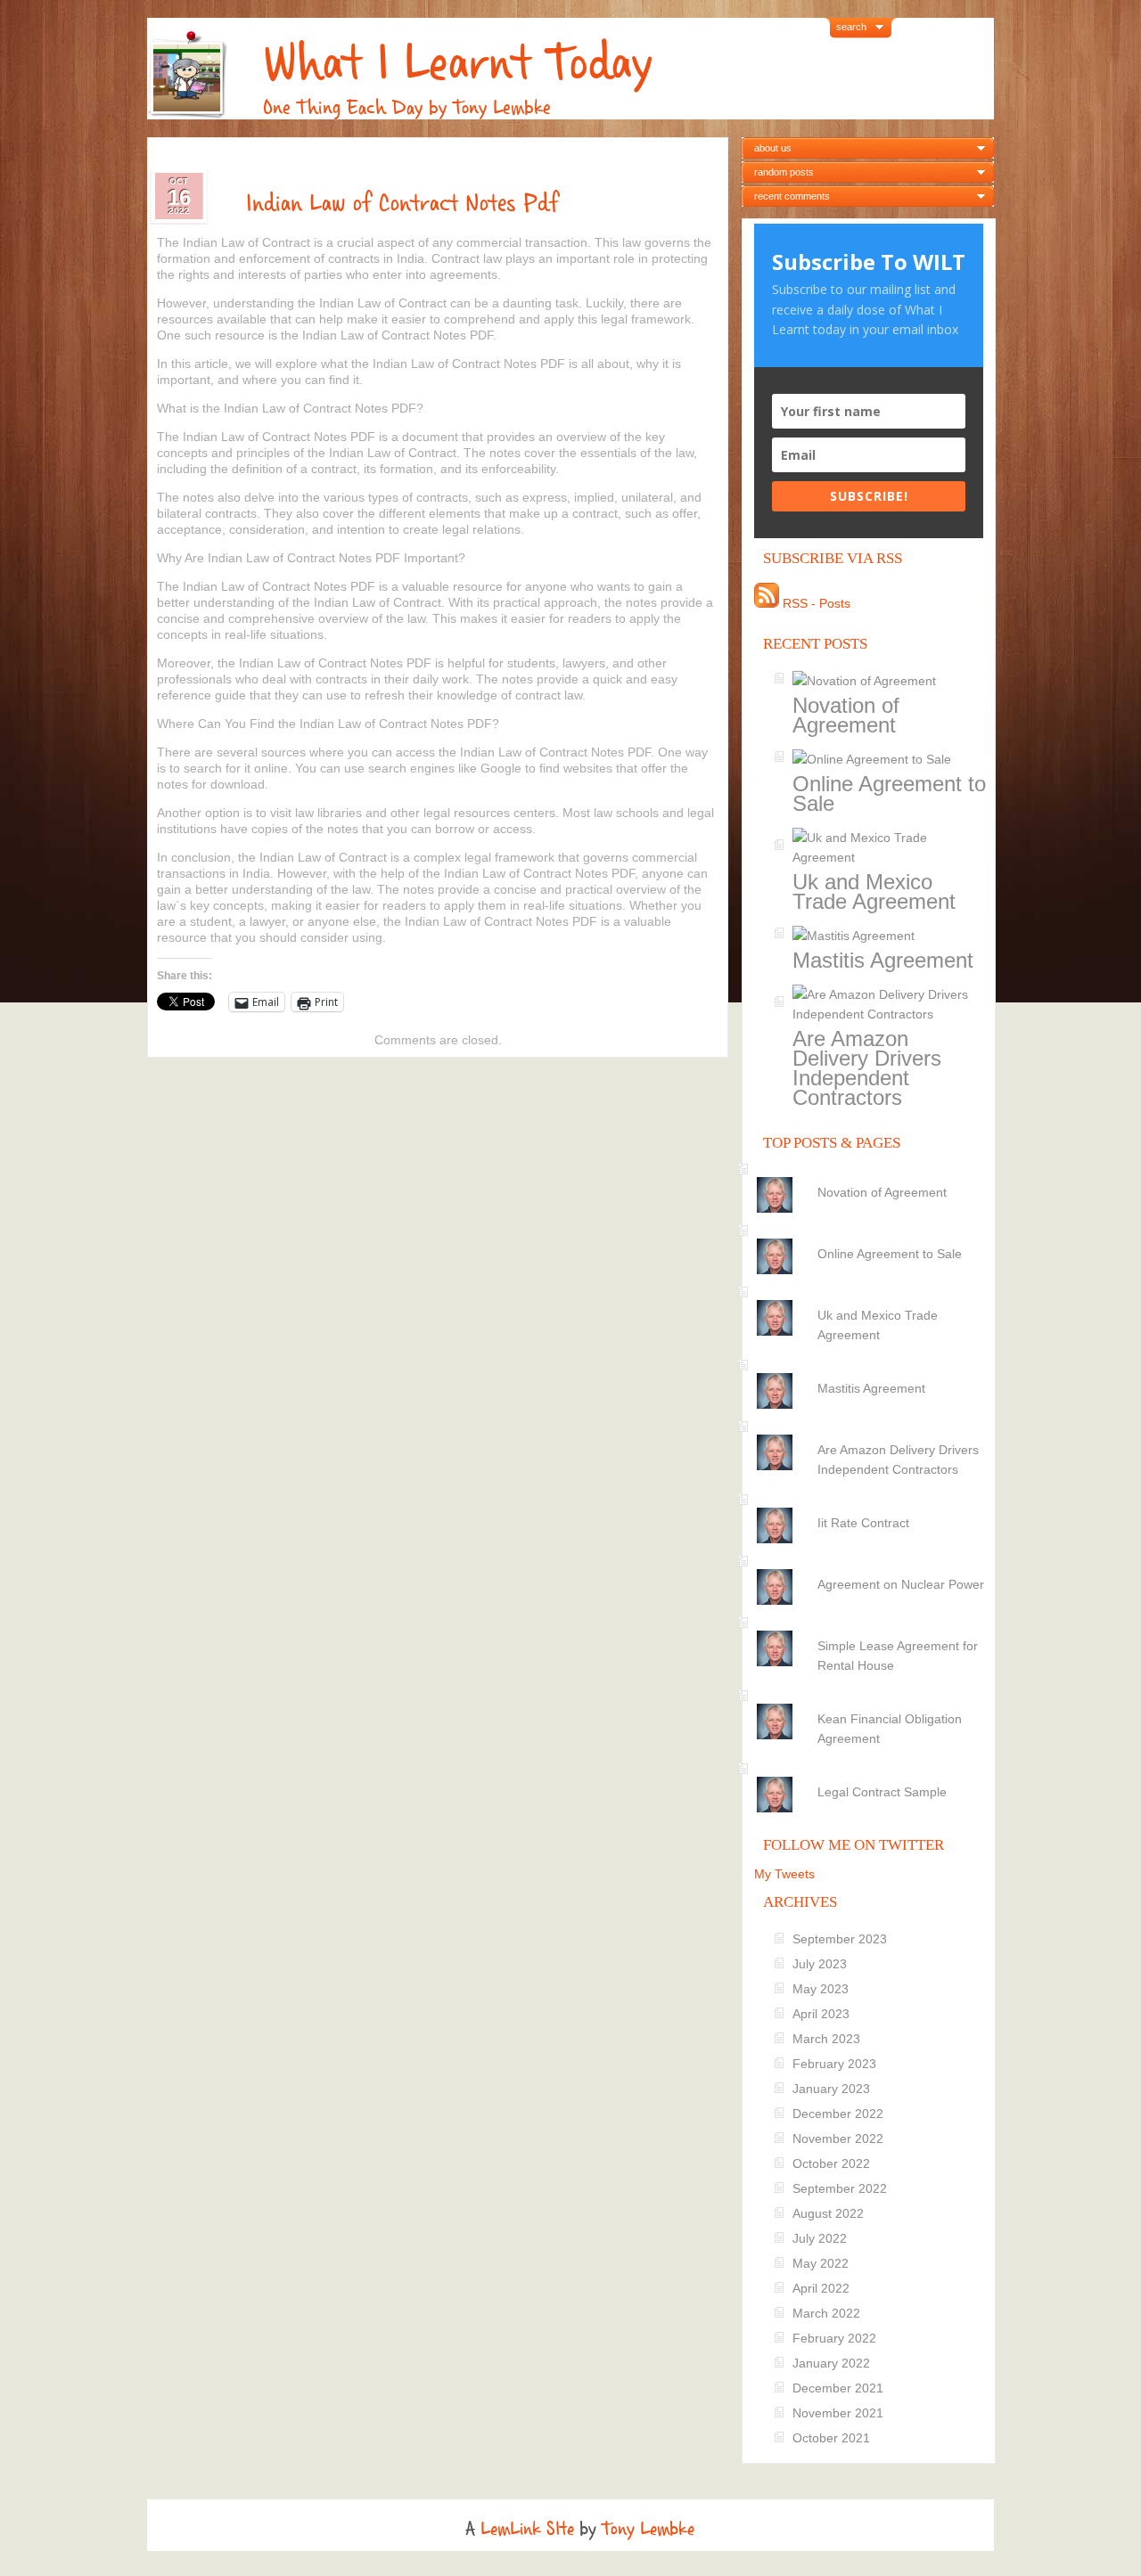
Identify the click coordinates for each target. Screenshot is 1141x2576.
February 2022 (834, 2338)
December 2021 (838, 2388)
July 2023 (820, 1964)
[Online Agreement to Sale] (871, 1239)
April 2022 (821, 2288)
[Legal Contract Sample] (871, 1777)
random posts (784, 172)
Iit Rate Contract (863, 1523)
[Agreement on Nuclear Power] (871, 1569)
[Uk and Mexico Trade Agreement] (871, 1300)
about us (773, 148)
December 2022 (838, 2114)
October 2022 (831, 2163)
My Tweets (784, 1874)
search (851, 27)
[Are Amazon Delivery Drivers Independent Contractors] (871, 1435)
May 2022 (821, 2263)
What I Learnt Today (458, 63)
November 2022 (838, 2138)
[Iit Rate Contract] (871, 1508)
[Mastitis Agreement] (871, 1373)
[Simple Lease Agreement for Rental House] (871, 1631)
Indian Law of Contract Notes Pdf (402, 203)
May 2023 (821, 1989)
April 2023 (821, 2014)
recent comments (792, 196)
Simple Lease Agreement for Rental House (898, 1656)
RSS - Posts (815, 603)
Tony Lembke (648, 2529)
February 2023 (834, 2064)
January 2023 (831, 2089)
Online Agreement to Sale (889, 793)
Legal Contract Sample (882, 1792)
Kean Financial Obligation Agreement (890, 1729)
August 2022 (828, 2213)
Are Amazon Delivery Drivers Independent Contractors (867, 1068)
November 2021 (838, 2413)
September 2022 (840, 2188)
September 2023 (840, 1939)
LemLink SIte (527, 2529)
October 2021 (831, 2438)
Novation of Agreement (846, 715)
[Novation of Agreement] (871, 1177)
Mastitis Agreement (883, 960)
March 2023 (826, 2039)
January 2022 (831, 2363)
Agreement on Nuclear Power (901, 1584)
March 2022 (826, 2313)
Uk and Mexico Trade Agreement (874, 891)
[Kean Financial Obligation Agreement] (871, 1704)
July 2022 (820, 2238)
